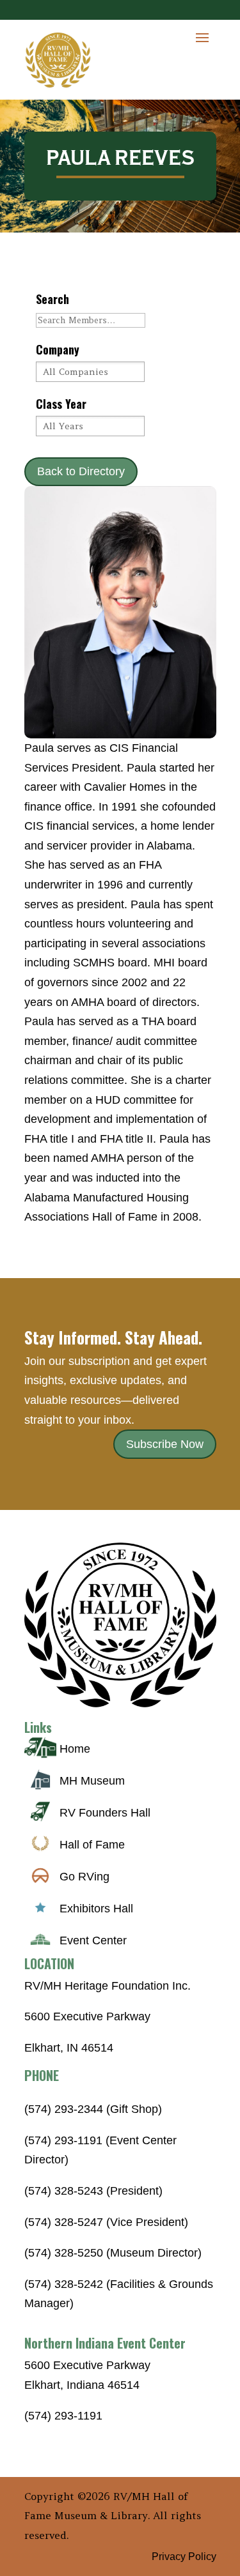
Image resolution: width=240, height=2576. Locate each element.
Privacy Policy (184, 2557)
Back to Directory (81, 471)
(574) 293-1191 (63, 2416)
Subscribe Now (165, 1444)
